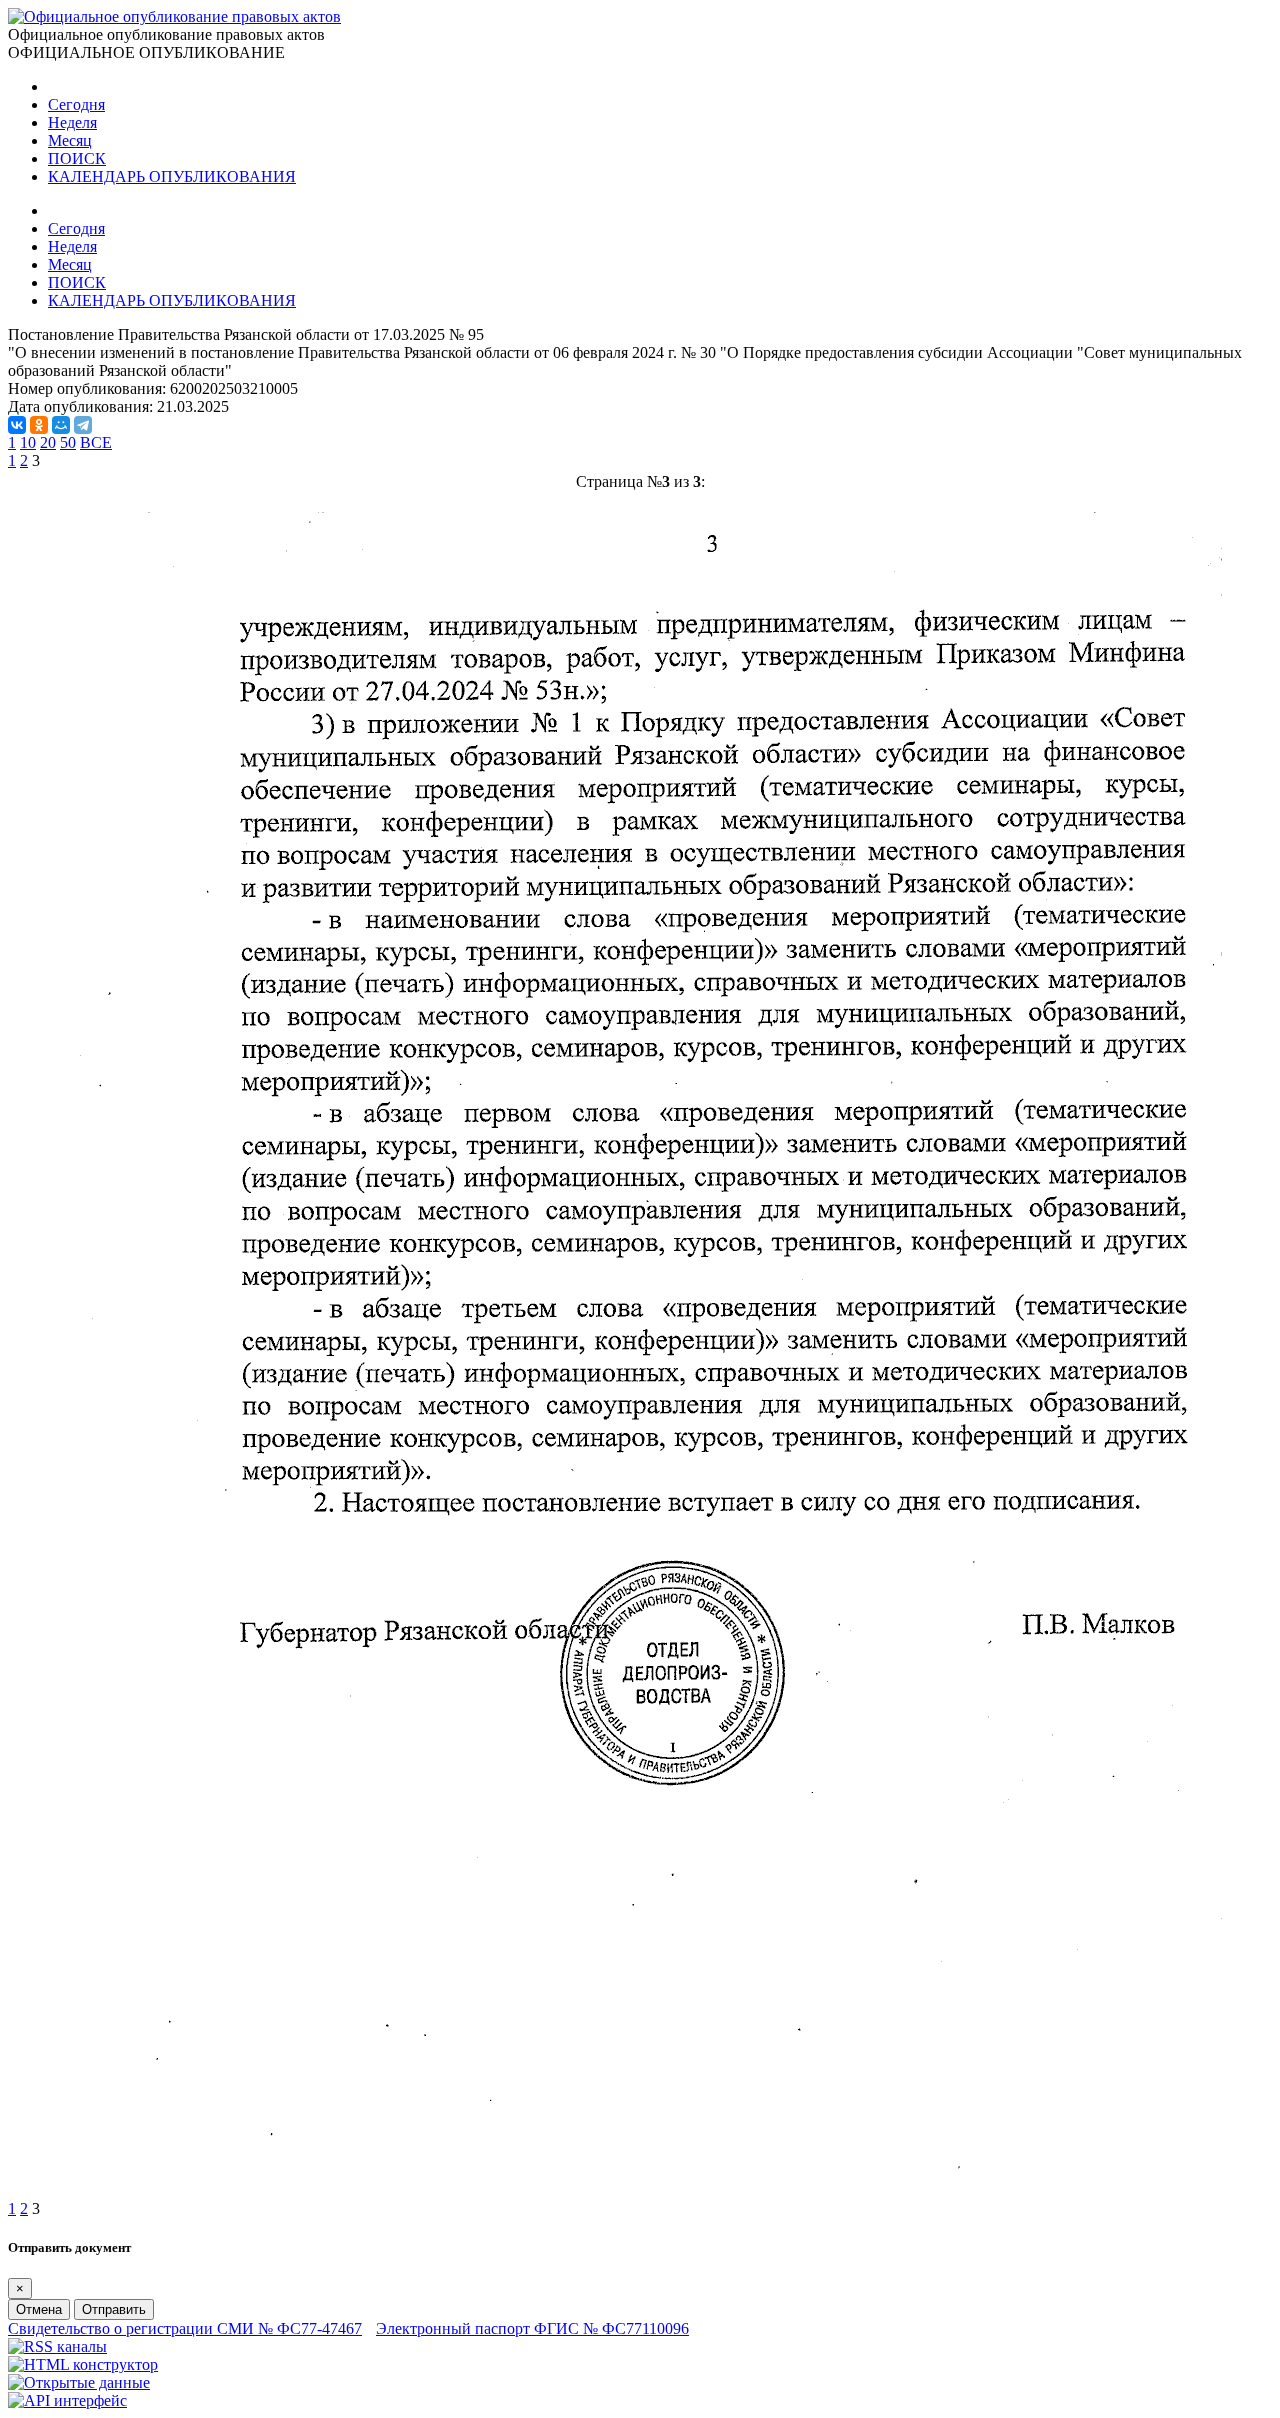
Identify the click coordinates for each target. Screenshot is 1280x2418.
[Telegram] (83, 425)
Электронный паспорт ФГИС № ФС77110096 (532, 2328)
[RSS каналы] (57, 2346)
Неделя (72, 122)
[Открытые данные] (79, 2382)
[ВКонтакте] (17, 425)
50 (68, 442)
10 (28, 442)
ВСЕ (96, 442)
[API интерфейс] (67, 2400)
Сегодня (76, 104)
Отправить (114, 2309)
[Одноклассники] (39, 425)
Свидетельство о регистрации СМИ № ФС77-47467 (185, 2328)
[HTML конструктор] (83, 2364)
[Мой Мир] (61, 425)
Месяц (70, 140)
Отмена (39, 2309)
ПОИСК (77, 158)
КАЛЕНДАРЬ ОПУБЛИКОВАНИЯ (172, 176)
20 (48, 442)
